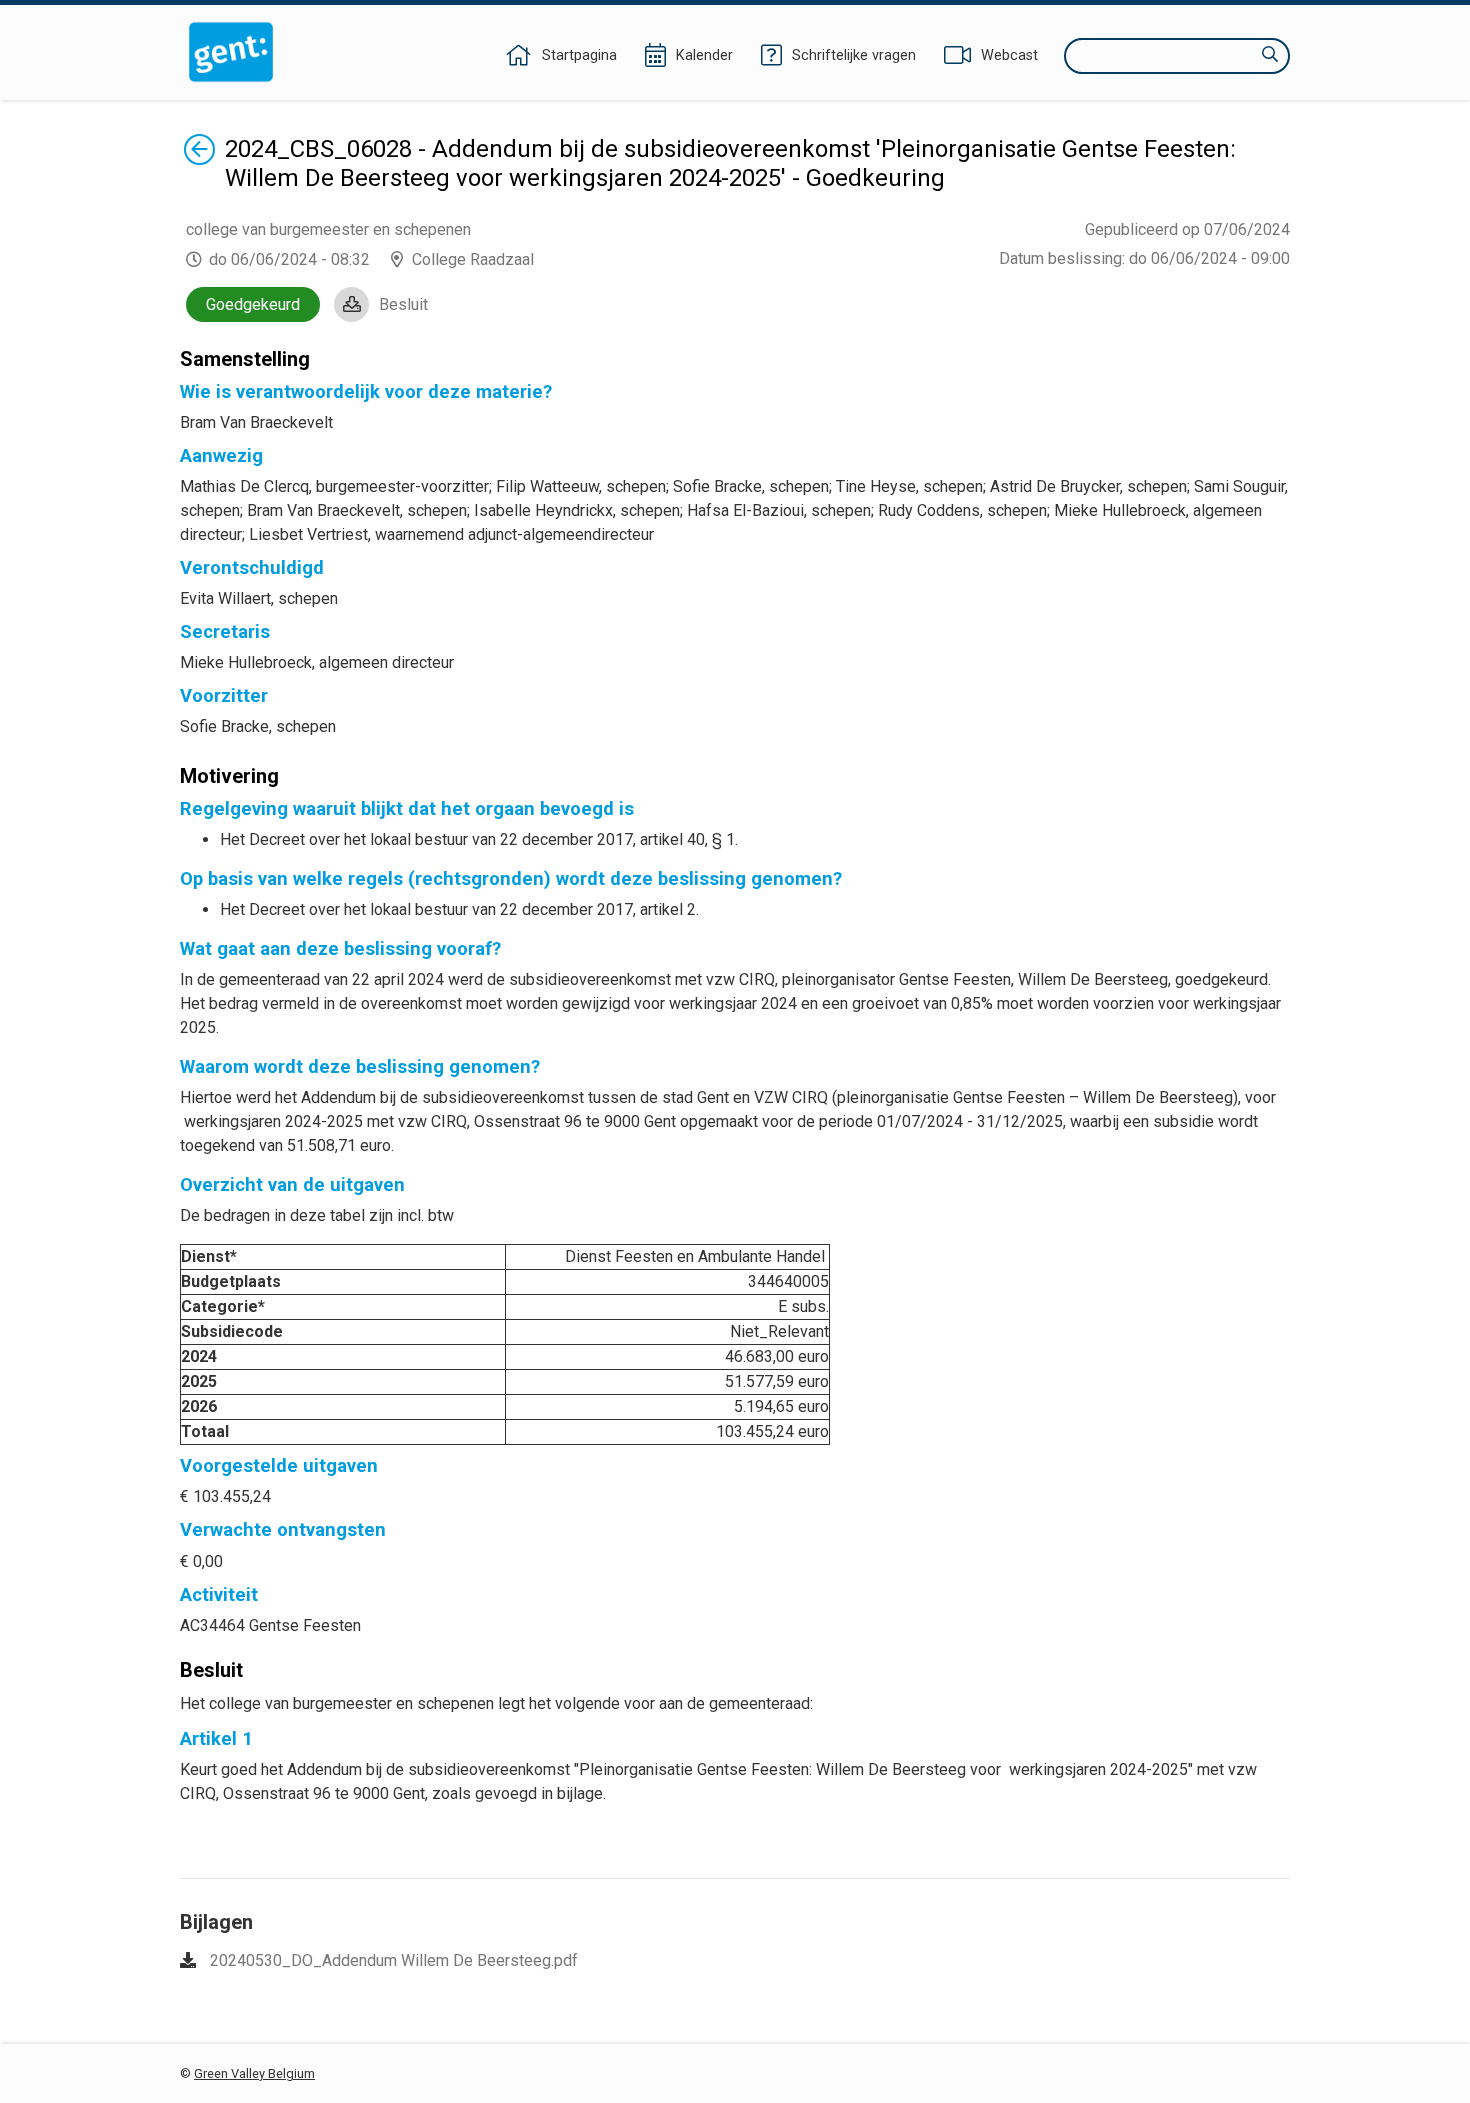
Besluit (403, 304)
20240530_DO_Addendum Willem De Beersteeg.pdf (394, 1960)
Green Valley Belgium (254, 2073)
